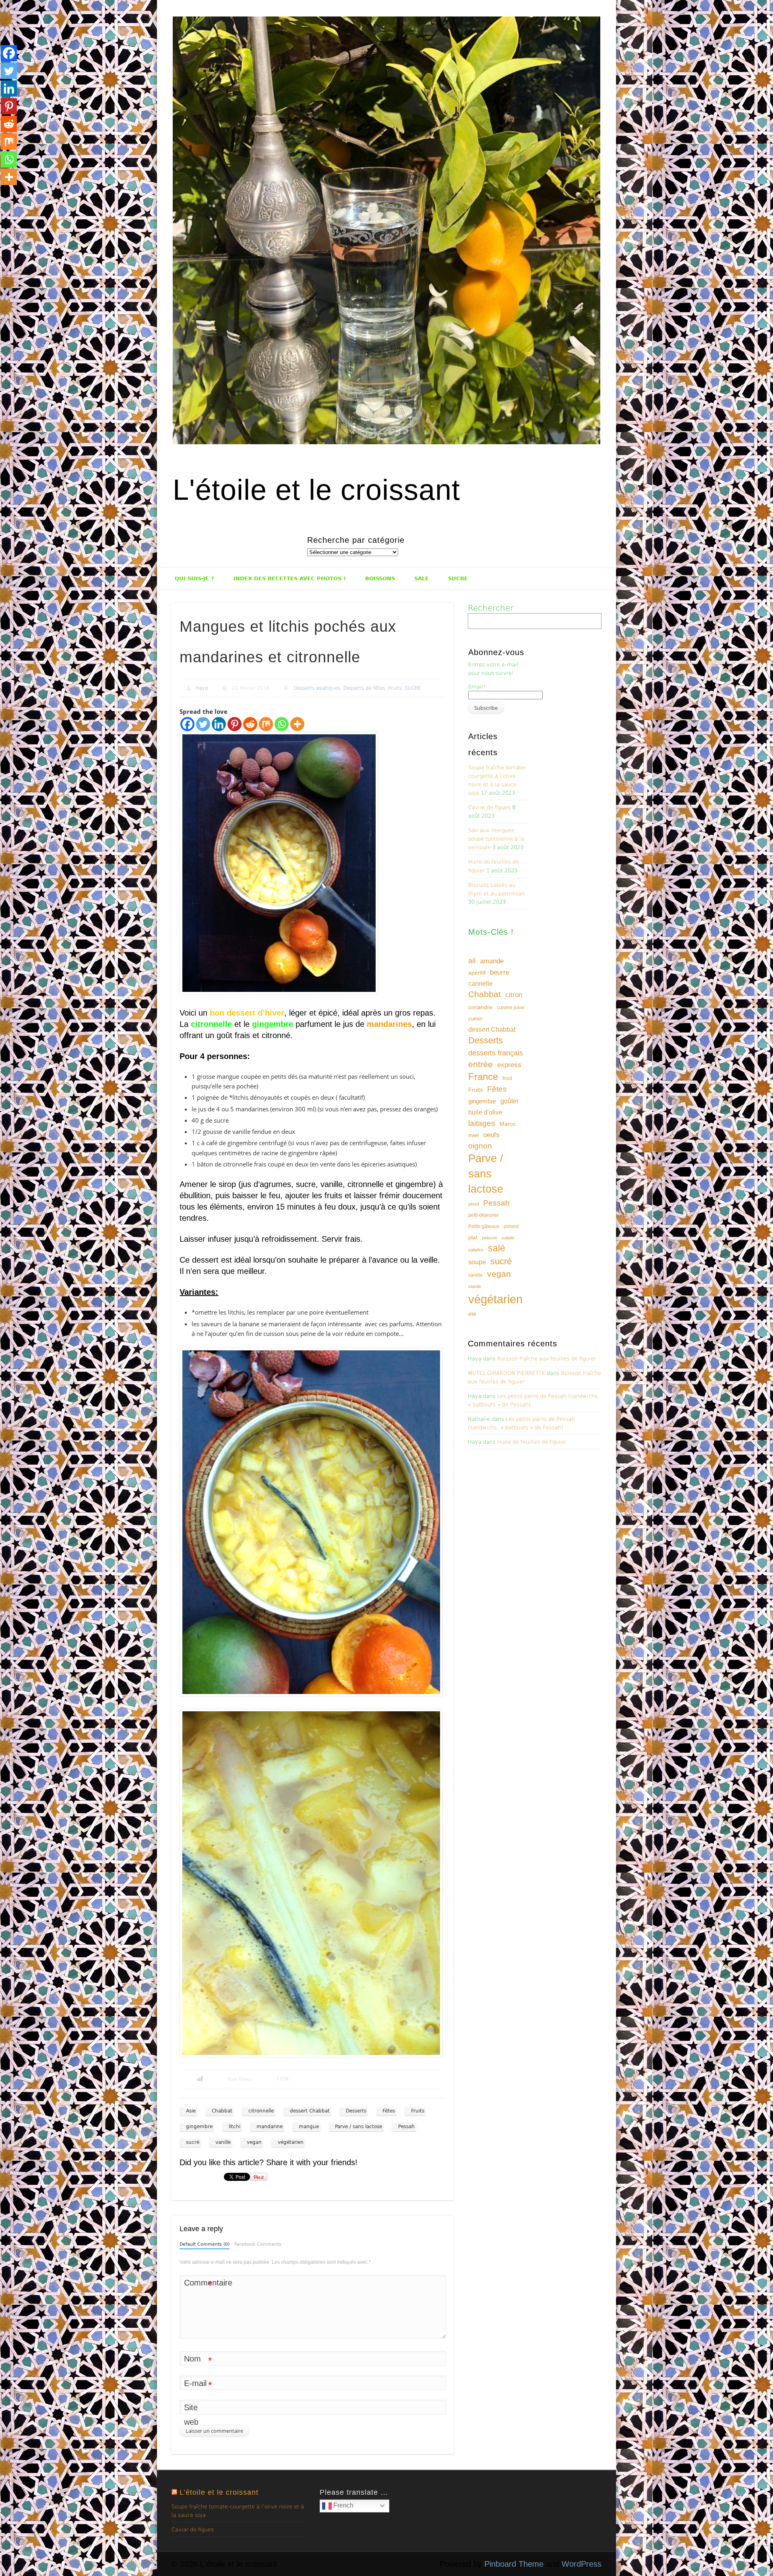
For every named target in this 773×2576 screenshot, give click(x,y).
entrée (481, 1064)
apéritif (477, 973)
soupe (477, 1262)
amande (492, 961)
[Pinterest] (235, 724)
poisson (490, 1238)
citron (514, 995)
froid (507, 1078)
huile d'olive (485, 1112)
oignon (480, 1146)
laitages (482, 1123)
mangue (309, 2127)
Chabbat (222, 2111)
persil (473, 1204)
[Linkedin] (219, 724)
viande (475, 1286)
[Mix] (266, 724)
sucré (193, 2142)
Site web (191, 2415)
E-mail (198, 2385)
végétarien (291, 2142)
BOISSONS (380, 578)
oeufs (491, 1135)
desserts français (496, 1053)
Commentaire (198, 2284)
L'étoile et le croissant (316, 490)
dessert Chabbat (310, 2111)
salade (508, 1238)
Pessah (406, 2127)
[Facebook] (187, 724)
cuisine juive (511, 1008)
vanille (223, 2142)
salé (497, 1248)
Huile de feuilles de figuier (532, 1442)
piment (511, 1226)
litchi (235, 2127)
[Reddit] (250, 724)
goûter (509, 1101)
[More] (297, 724)
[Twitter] (203, 724)
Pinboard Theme (514, 2564)
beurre (500, 972)
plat (473, 1237)
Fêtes (389, 2111)
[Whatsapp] (282, 724)
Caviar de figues (489, 807)
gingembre (199, 2127)
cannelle (481, 984)
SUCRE (458, 578)
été (472, 1314)
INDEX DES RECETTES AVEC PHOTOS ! (290, 578)
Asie (191, 2111)
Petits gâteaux (484, 1226)
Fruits (395, 688)
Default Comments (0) (205, 2244)
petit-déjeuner (484, 1215)
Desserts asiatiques (317, 688)
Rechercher (491, 608)
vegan (254, 2142)
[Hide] (3, 193)
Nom (198, 2360)
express (509, 1065)
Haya (202, 688)
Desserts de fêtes (364, 688)
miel (473, 1135)
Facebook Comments (258, 2244)
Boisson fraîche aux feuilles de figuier (547, 1359)
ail (472, 961)
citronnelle (261, 2111)
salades (476, 1250)
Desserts (356, 2111)
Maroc (508, 1124)
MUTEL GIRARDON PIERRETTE (506, 1373)
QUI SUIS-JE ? (194, 578)
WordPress (582, 2564)
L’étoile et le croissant (219, 2492)
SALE (422, 578)
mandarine (270, 2127)
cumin (475, 1019)
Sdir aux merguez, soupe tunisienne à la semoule (496, 839)
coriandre (480, 1007)
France (483, 1077)
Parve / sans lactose (359, 2127)
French (343, 2505)
